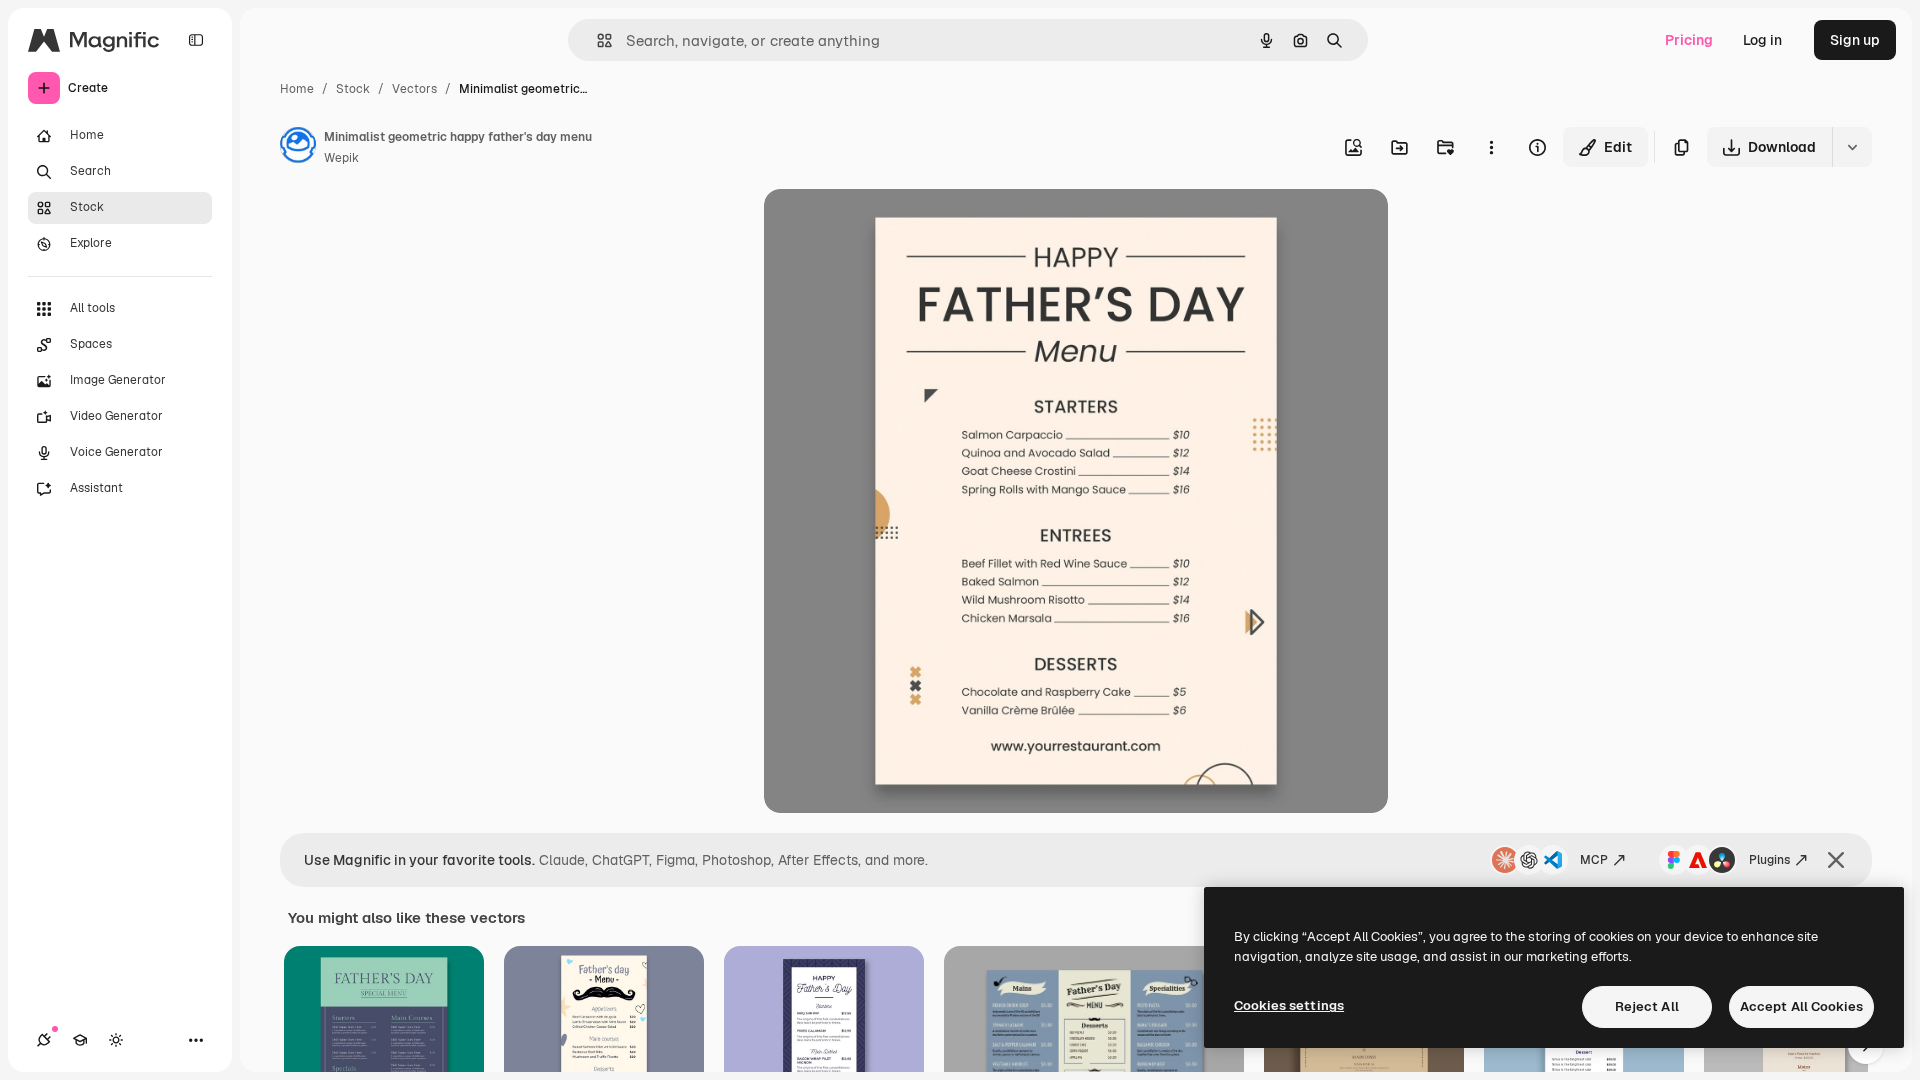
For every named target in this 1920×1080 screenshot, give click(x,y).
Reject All (1647, 1006)
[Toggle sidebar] (196, 40)
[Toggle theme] (116, 1040)
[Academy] (80, 1040)
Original (892, 227)
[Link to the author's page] (298, 148)
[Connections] (44, 1040)
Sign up (1855, 40)
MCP (1594, 860)
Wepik (341, 158)
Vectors (414, 89)
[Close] (1836, 860)
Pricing (1689, 40)
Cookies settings (1289, 1005)
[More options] (1491, 147)
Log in (1762, 40)
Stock (353, 89)
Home (297, 89)
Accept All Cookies (1801, 1006)
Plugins (1769, 860)
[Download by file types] (1852, 147)
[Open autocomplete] (596, 40)
